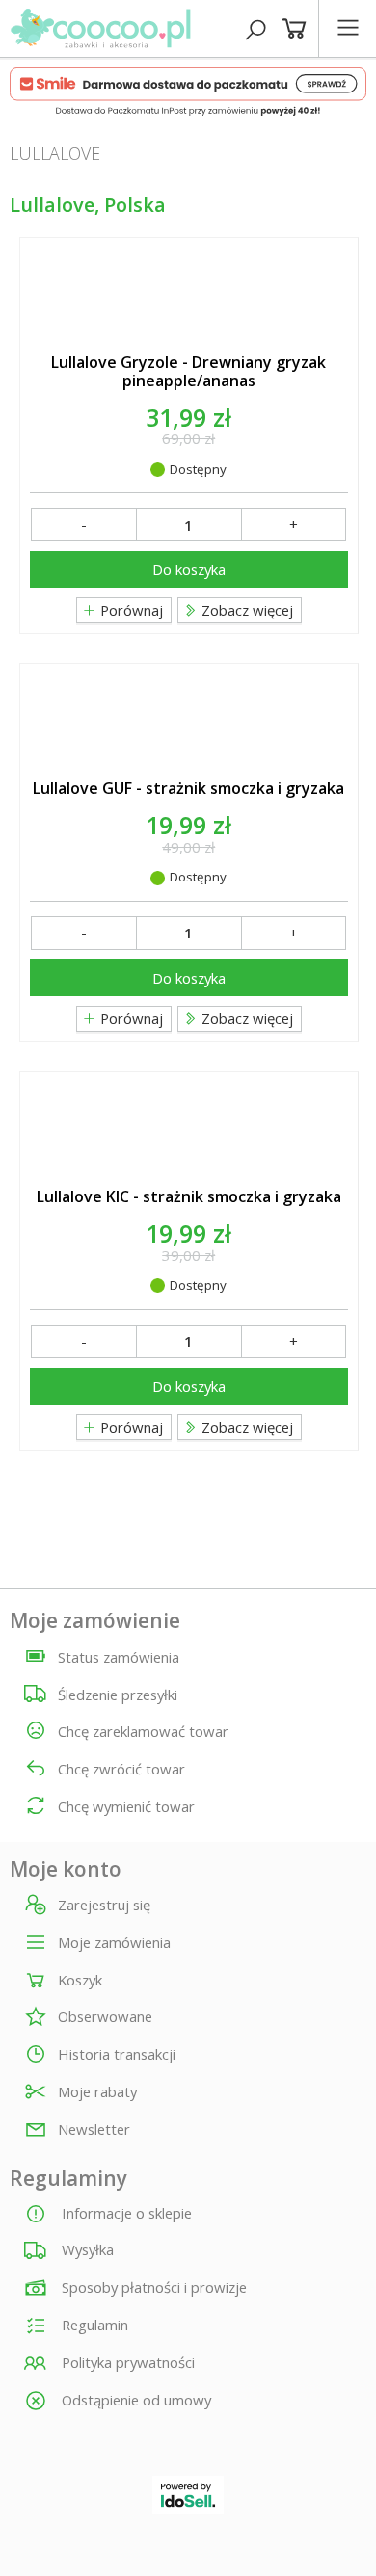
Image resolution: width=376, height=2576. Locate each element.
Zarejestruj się (104, 1906)
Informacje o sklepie (125, 2213)
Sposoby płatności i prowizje (152, 2287)
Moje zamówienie (95, 1621)
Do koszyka (189, 569)
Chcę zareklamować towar (143, 1731)
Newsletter (94, 2130)
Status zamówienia (119, 1657)
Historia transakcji (117, 2055)
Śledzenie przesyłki (118, 1695)
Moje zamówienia (114, 1943)
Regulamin (93, 2325)
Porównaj (130, 610)
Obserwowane (105, 2017)
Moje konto (66, 1869)
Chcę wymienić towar (126, 1806)
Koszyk (80, 1981)
